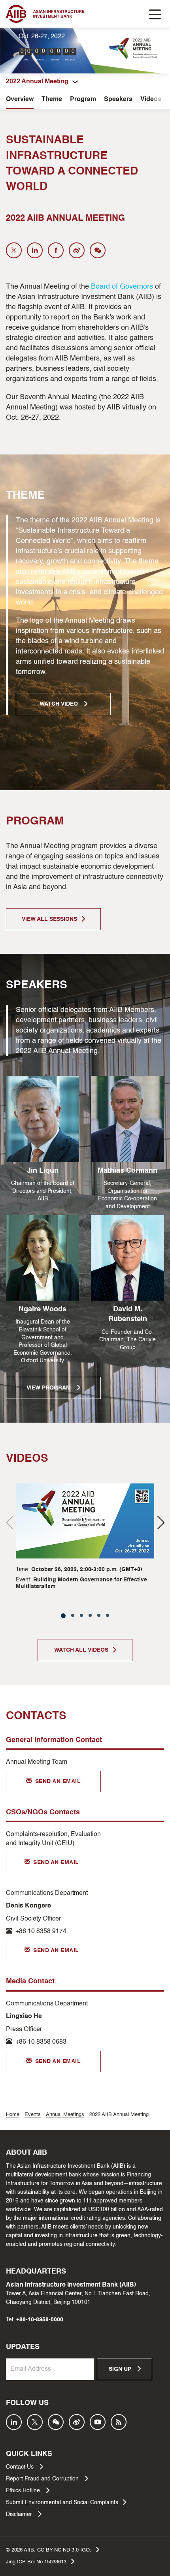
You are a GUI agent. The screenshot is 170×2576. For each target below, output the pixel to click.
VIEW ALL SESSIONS (49, 919)
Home (13, 2115)
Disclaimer (20, 2514)
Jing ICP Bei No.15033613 (36, 2562)
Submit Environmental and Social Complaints (62, 2503)
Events (33, 2115)
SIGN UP (121, 2369)
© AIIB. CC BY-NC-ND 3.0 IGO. (49, 2550)
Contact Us (21, 2467)
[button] (161, 1522)
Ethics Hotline (24, 2491)
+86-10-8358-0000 (40, 2320)
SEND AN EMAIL (58, 1782)
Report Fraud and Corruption (43, 2479)
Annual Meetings (65, 2115)
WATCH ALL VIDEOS (81, 1650)
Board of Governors (122, 287)
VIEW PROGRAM (49, 1388)
